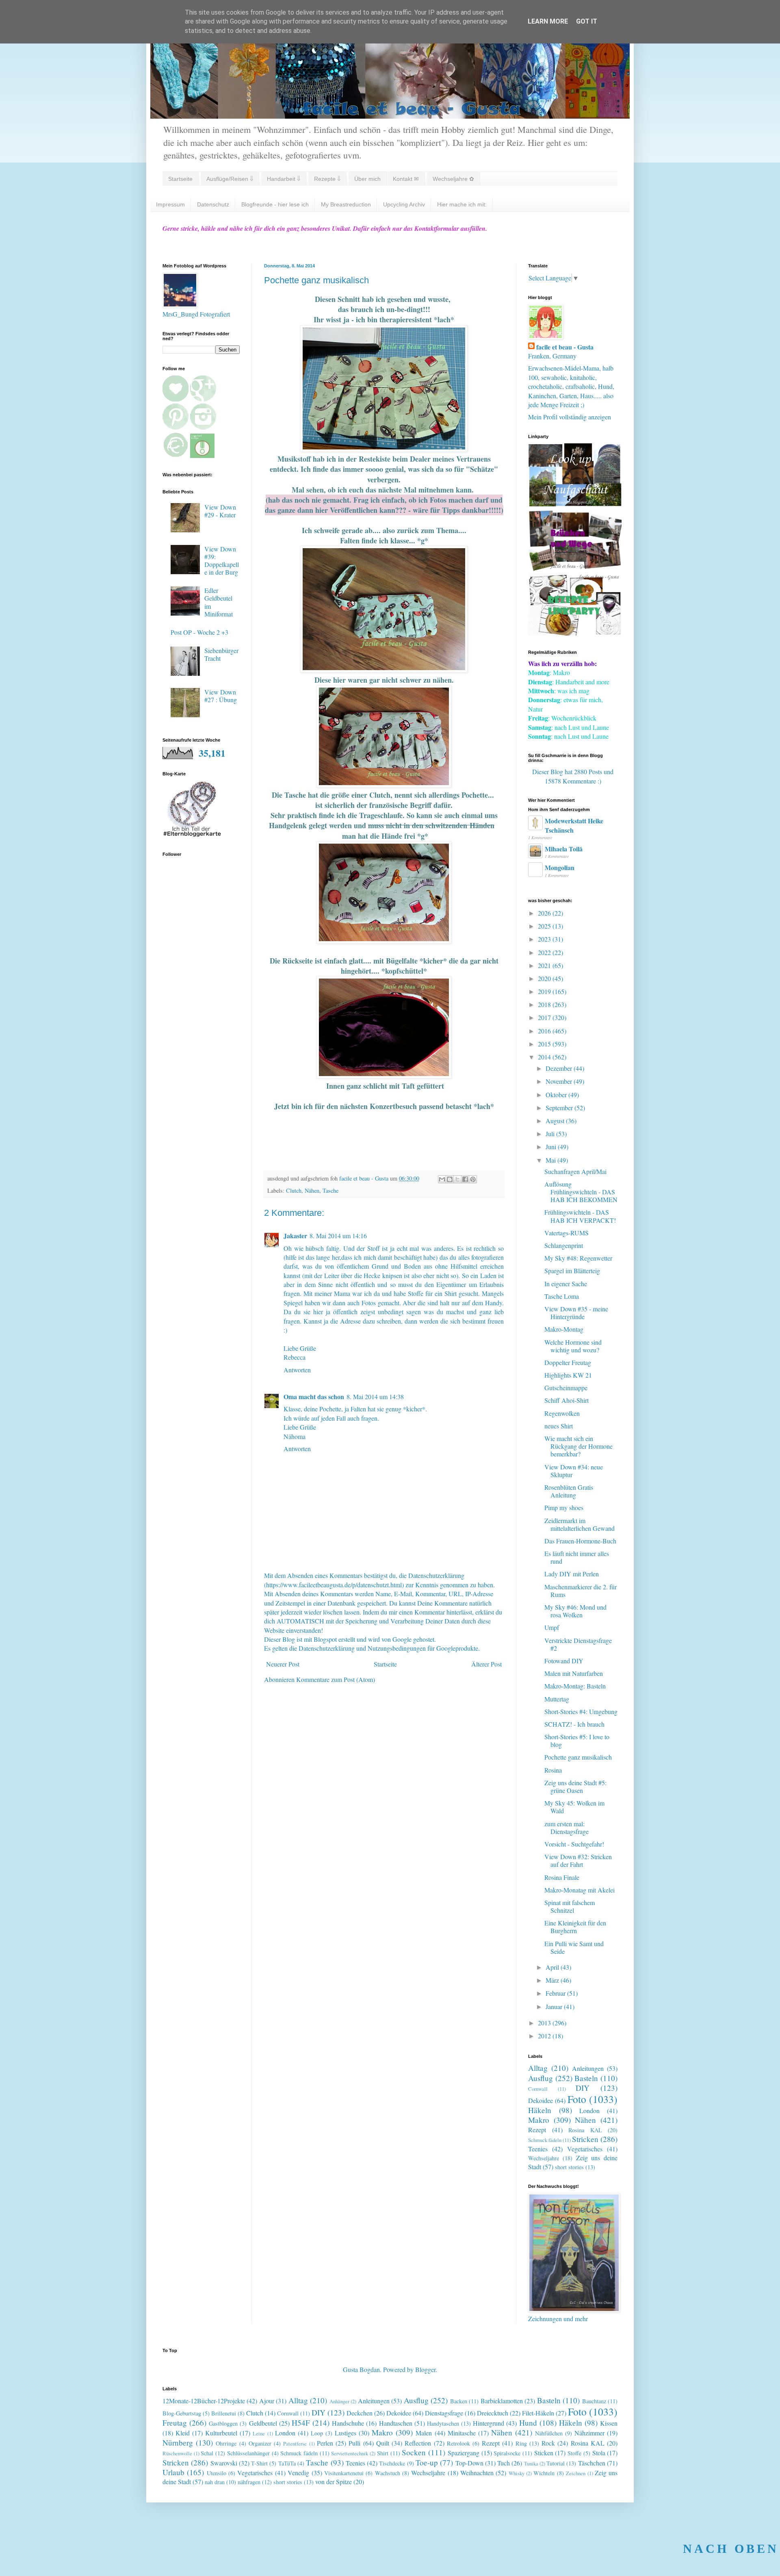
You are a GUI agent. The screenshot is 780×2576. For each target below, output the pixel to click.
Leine (259, 2433)
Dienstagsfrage (444, 2413)
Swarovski (224, 2463)
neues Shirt (559, 1426)
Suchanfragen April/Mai (575, 1171)
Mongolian (560, 867)
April (553, 1967)
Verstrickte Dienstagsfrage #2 (578, 1644)
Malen (424, 2433)
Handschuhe (348, 2423)
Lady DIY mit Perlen (572, 1574)
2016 (545, 1031)
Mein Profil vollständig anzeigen (570, 417)
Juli (551, 1134)
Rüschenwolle (177, 2453)
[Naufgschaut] (575, 504)
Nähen (312, 1190)
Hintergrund (489, 2423)
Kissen (609, 2423)
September (560, 1108)
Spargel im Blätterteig (572, 1271)
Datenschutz (213, 204)
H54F (301, 2423)
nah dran (215, 2482)
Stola (599, 2453)
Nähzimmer (589, 2433)
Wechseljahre (544, 2158)
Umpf (552, 1627)
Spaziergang (464, 2453)
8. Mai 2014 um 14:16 (338, 1236)
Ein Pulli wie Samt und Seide (574, 1947)
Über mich (367, 179)
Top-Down (469, 2463)
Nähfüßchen (549, 2433)
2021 (545, 965)
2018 (545, 1004)
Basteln (586, 2078)
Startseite (180, 179)
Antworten (297, 1370)
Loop (317, 2433)
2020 (545, 978)
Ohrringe (226, 2443)
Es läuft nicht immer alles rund (577, 1557)
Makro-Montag (564, 1329)
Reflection (418, 2443)
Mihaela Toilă (564, 849)
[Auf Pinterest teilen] (473, 1179)
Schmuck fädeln (545, 2140)
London (589, 2110)
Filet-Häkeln (538, 2413)
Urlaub (173, 2472)
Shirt (383, 2453)
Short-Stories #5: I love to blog (577, 1740)
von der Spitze (334, 2482)
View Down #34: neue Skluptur (574, 1471)
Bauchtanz (594, 2401)
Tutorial (556, 2463)
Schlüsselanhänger (248, 2453)
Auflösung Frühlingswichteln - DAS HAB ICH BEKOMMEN (581, 1192)
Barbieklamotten (502, 2401)
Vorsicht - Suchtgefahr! (574, 1844)
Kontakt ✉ (406, 179)
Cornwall (538, 2089)
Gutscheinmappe (566, 1388)
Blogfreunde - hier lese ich (275, 204)
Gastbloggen (223, 2423)
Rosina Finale (562, 1877)
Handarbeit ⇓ (284, 179)
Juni (552, 1147)
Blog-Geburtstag (182, 2413)
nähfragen (249, 2482)
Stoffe (574, 2453)
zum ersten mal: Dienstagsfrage (567, 1827)
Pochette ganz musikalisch (578, 1757)
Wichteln (544, 2473)
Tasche (330, 1190)
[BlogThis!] (450, 1179)
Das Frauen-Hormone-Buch (580, 1541)
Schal (207, 2453)
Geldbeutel (263, 2423)
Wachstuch (388, 2473)
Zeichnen (576, 2473)
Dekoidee (541, 2100)
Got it (587, 21)
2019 (545, 991)
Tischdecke (392, 2463)
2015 (545, 1044)
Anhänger (339, 2401)
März (553, 1980)
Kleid (183, 2433)
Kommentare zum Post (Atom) (336, 1679)
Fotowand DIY (564, 1661)
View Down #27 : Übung (221, 696)
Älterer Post (486, 1664)
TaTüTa (287, 2463)
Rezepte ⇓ (327, 179)
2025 (545, 926)
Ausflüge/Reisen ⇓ (230, 179)
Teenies (538, 2149)
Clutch (294, 1190)
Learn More (548, 21)
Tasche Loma (562, 1296)
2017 (545, 1017)
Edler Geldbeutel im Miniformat (219, 602)
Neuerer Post (283, 1664)
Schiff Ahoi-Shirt (567, 1400)
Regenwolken (562, 1413)
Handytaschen (443, 2423)
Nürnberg (178, 2443)
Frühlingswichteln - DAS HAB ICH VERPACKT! (580, 1216)
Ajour (267, 2401)
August (556, 1121)
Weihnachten (477, 2473)
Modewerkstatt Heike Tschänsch (574, 825)
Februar (556, 1993)
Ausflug (541, 2078)
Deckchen (360, 2413)
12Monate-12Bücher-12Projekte (204, 2401)
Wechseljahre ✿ (453, 179)
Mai (551, 1160)
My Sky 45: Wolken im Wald (574, 1807)
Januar (555, 2006)
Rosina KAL (585, 2130)
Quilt (383, 2443)
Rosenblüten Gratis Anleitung (569, 1491)
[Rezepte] (575, 633)
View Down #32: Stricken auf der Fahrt (578, 1860)
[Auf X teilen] (457, 1179)
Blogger (425, 2369)
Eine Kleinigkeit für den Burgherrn (575, 1927)
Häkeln (540, 2110)
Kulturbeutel (221, 2433)
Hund (528, 2423)
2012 (545, 2036)
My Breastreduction (346, 204)
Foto (577, 2099)
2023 (545, 939)
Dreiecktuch (493, 2413)
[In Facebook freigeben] (465, 1179)
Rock (548, 2443)
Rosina (553, 1770)
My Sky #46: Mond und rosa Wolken (575, 1611)
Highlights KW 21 (568, 1375)
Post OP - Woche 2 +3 (199, 632)
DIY (583, 2088)
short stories (569, 2167)
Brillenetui (224, 2413)
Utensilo (217, 2473)
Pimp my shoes (564, 1507)
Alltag (538, 2068)
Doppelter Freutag (568, 1362)
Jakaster (295, 1236)
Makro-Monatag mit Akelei (580, 1890)
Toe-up (427, 2462)
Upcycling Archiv (404, 204)
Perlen (325, 2443)
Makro (539, 2120)
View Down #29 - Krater (220, 511)
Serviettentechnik (350, 2453)
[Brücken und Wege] (575, 568)
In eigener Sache (566, 1284)
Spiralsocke (507, 2453)
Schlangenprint (564, 1245)
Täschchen (592, 2463)
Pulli (354, 2443)
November (560, 1081)
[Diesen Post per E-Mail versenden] (442, 1179)
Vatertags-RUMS (567, 1233)
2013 (545, 2023)
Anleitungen (588, 2068)
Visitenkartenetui (344, 2473)
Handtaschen (396, 2423)
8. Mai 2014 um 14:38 (375, 1397)
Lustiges (346, 2433)
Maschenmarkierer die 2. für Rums (581, 1591)
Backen (459, 2401)
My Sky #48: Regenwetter (578, 1258)
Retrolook (458, 2443)
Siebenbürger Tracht (221, 654)
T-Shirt (259, 2463)
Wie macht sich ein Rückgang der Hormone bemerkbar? (578, 1446)
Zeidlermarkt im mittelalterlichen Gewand (580, 1524)
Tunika (531, 2463)
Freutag (175, 2423)
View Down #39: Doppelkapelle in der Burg (222, 561)
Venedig (298, 2473)
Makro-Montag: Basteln (575, 1686)
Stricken (585, 2139)
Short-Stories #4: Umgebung (581, 1711)
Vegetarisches (585, 2149)
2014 (545, 1057)
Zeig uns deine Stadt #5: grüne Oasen (575, 1786)
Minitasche (462, 2433)
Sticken (544, 2453)
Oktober (557, 1095)
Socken (414, 2452)
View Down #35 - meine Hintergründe (576, 1313)
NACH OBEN (731, 2549)
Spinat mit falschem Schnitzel (570, 1906)
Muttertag (557, 1699)
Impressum (170, 204)
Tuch (504, 2463)
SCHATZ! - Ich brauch (574, 1724)
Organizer (260, 2443)
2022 (545, 952)
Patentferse (295, 2444)
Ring (521, 2443)
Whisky (517, 2473)
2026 (545, 913)
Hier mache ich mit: (462, 204)
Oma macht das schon (314, 1397)
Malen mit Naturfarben (574, 1673)
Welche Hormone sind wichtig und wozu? (573, 1346)
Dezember (560, 1068)
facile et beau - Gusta (565, 347)
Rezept (537, 2130)
